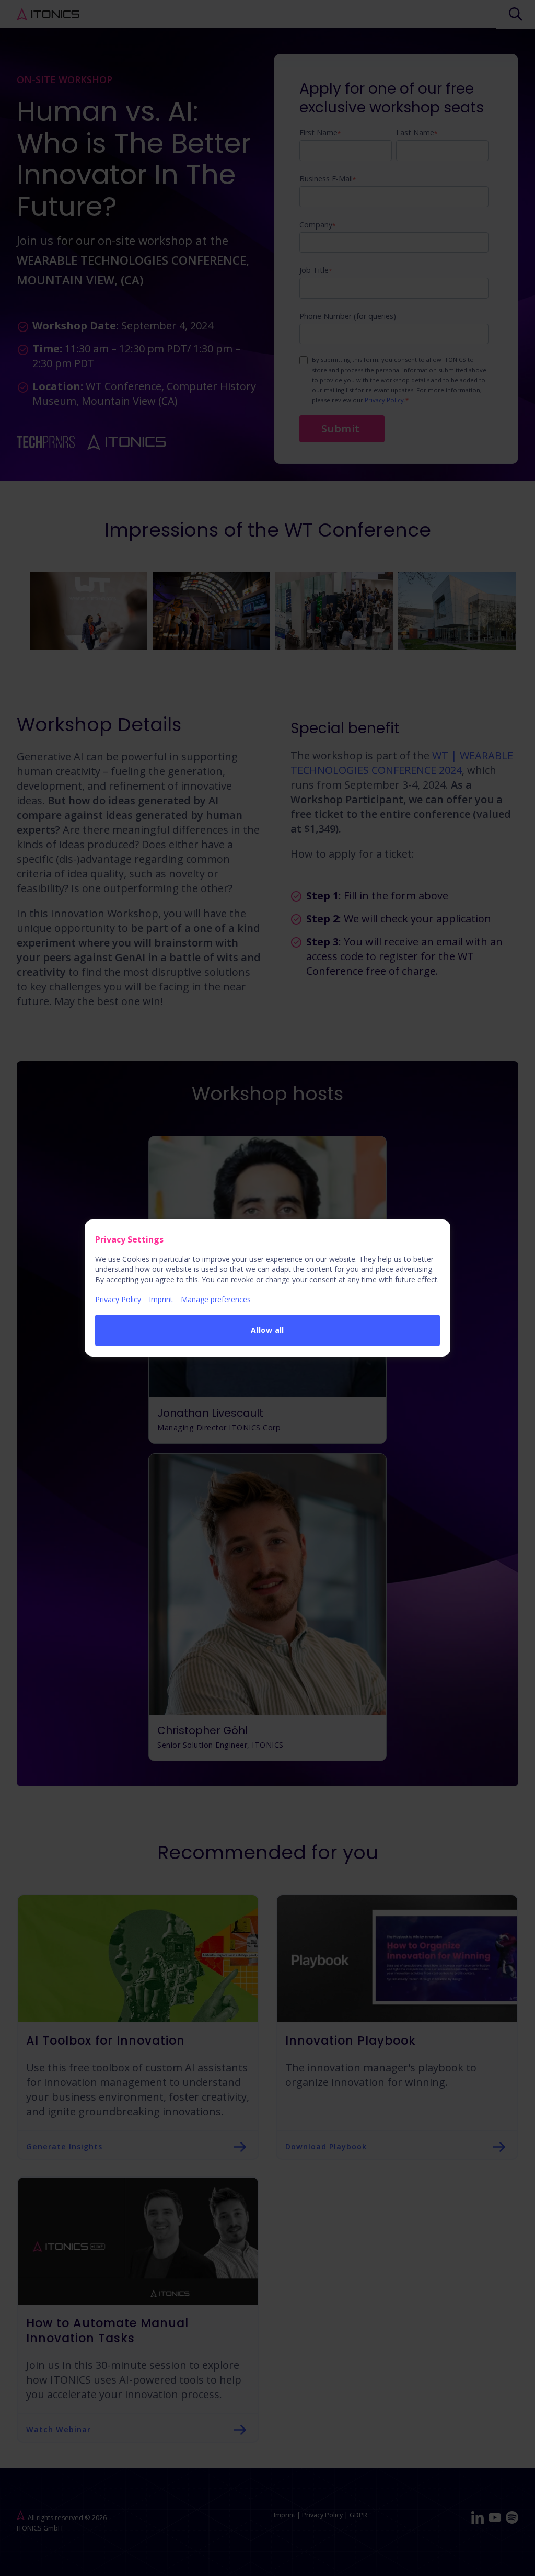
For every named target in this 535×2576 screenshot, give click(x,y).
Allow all (267, 1330)
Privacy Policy (118, 1299)
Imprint (161, 1299)
